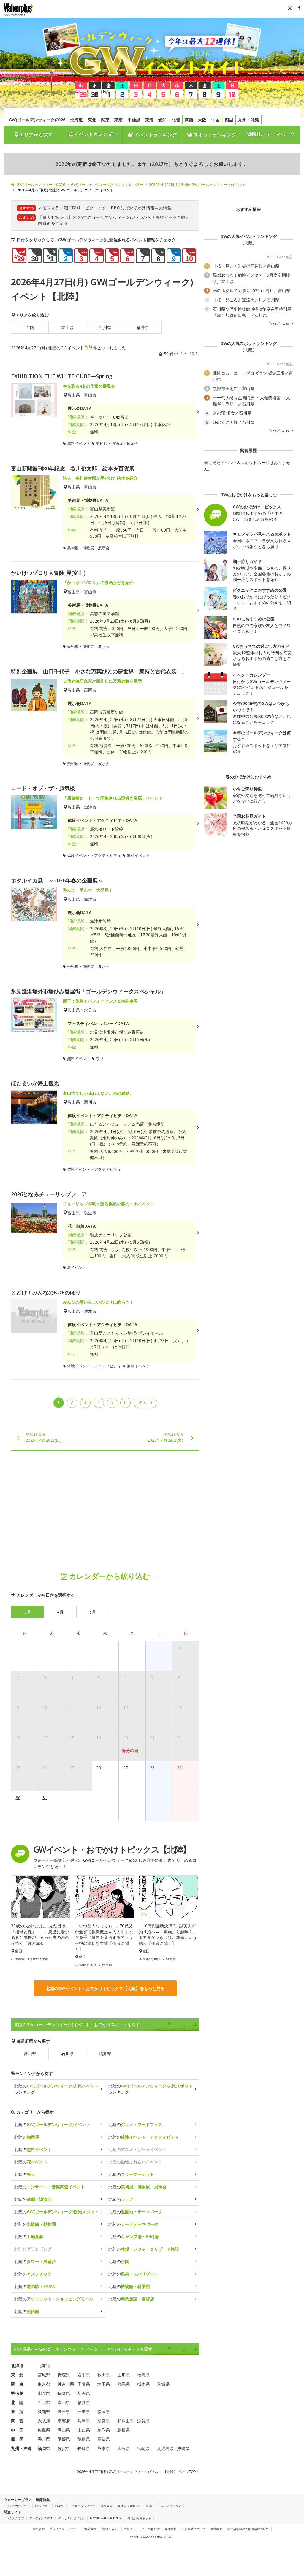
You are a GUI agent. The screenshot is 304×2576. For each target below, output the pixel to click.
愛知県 (44, 2412)
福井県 (143, 327)
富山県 (67, 327)
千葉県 (84, 2384)
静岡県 (104, 2412)
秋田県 (104, 2375)
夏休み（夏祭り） (129, 2506)
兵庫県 (84, 2421)
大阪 (202, 120)
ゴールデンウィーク (82, 2506)
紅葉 (149, 2506)
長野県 (64, 2393)
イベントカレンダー (95, 134)
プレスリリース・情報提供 (142, 2529)
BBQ (115, 208)
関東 (105, 120)
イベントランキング (155, 135)
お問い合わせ (110, 2529)
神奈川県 (66, 2384)
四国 (229, 120)
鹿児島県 (165, 2448)
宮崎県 (143, 2448)
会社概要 (216, 2529)
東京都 (44, 2384)
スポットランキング (214, 135)
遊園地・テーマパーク (271, 134)
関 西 (17, 2421)
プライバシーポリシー (64, 2529)
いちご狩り (42, 2506)
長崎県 (84, 2448)
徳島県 (84, 2439)
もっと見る (279, 323)
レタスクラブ (15, 2518)
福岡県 (44, 2448)
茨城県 (163, 2384)
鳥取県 (104, 2430)
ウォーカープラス (18, 2506)
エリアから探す (36, 135)
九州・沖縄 (248, 120)
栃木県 (143, 2384)
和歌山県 (126, 2421)
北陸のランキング (56, 2089)
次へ (142, 1402)
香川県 (44, 2439)
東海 (149, 120)
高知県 (104, 2439)
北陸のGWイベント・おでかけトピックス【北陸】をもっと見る (105, 1988)
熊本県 (104, 2448)
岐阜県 (64, 2412)
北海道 (77, 120)
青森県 (64, 2375)
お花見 (59, 2506)
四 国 (17, 2439)
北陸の (52, 2124)
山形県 (123, 2375)
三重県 (84, 2412)
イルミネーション (169, 2506)
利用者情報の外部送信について (248, 2529)
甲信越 (134, 120)
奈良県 (104, 2421)
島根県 (123, 2430)
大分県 (123, 2448)
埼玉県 (104, 2384)
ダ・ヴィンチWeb (41, 2518)
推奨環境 (90, 2529)
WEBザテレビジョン (71, 2518)
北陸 (176, 120)
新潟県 (84, 2393)
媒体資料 (171, 2529)
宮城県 (44, 2375)
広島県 (44, 2430)
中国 (216, 120)
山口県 (84, 2430)
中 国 (17, 2430)
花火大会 (107, 2506)
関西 (189, 120)
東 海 (17, 2412)
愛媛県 (64, 2439)
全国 (30, 327)
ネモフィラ (49, 208)
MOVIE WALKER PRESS (106, 2518)
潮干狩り (72, 208)
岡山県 (64, 2430)
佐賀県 (64, 2448)
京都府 (64, 2421)
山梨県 (44, 2393)
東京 (118, 120)
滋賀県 (143, 2421)
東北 (92, 120)
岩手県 (84, 2375)
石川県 (105, 327)
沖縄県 (183, 2448)
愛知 (162, 120)
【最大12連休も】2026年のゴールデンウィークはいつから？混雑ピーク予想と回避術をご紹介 (114, 220)
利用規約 (39, 2529)
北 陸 (17, 2402)
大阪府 (44, 2421)
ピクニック (96, 208)
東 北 (17, 2375)
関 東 (17, 2384)
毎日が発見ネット (139, 2518)
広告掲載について (194, 2529)
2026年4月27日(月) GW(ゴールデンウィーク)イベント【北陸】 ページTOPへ (138, 2472)
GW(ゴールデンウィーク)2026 (37, 120)
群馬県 (123, 2384)
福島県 (143, 2375)
